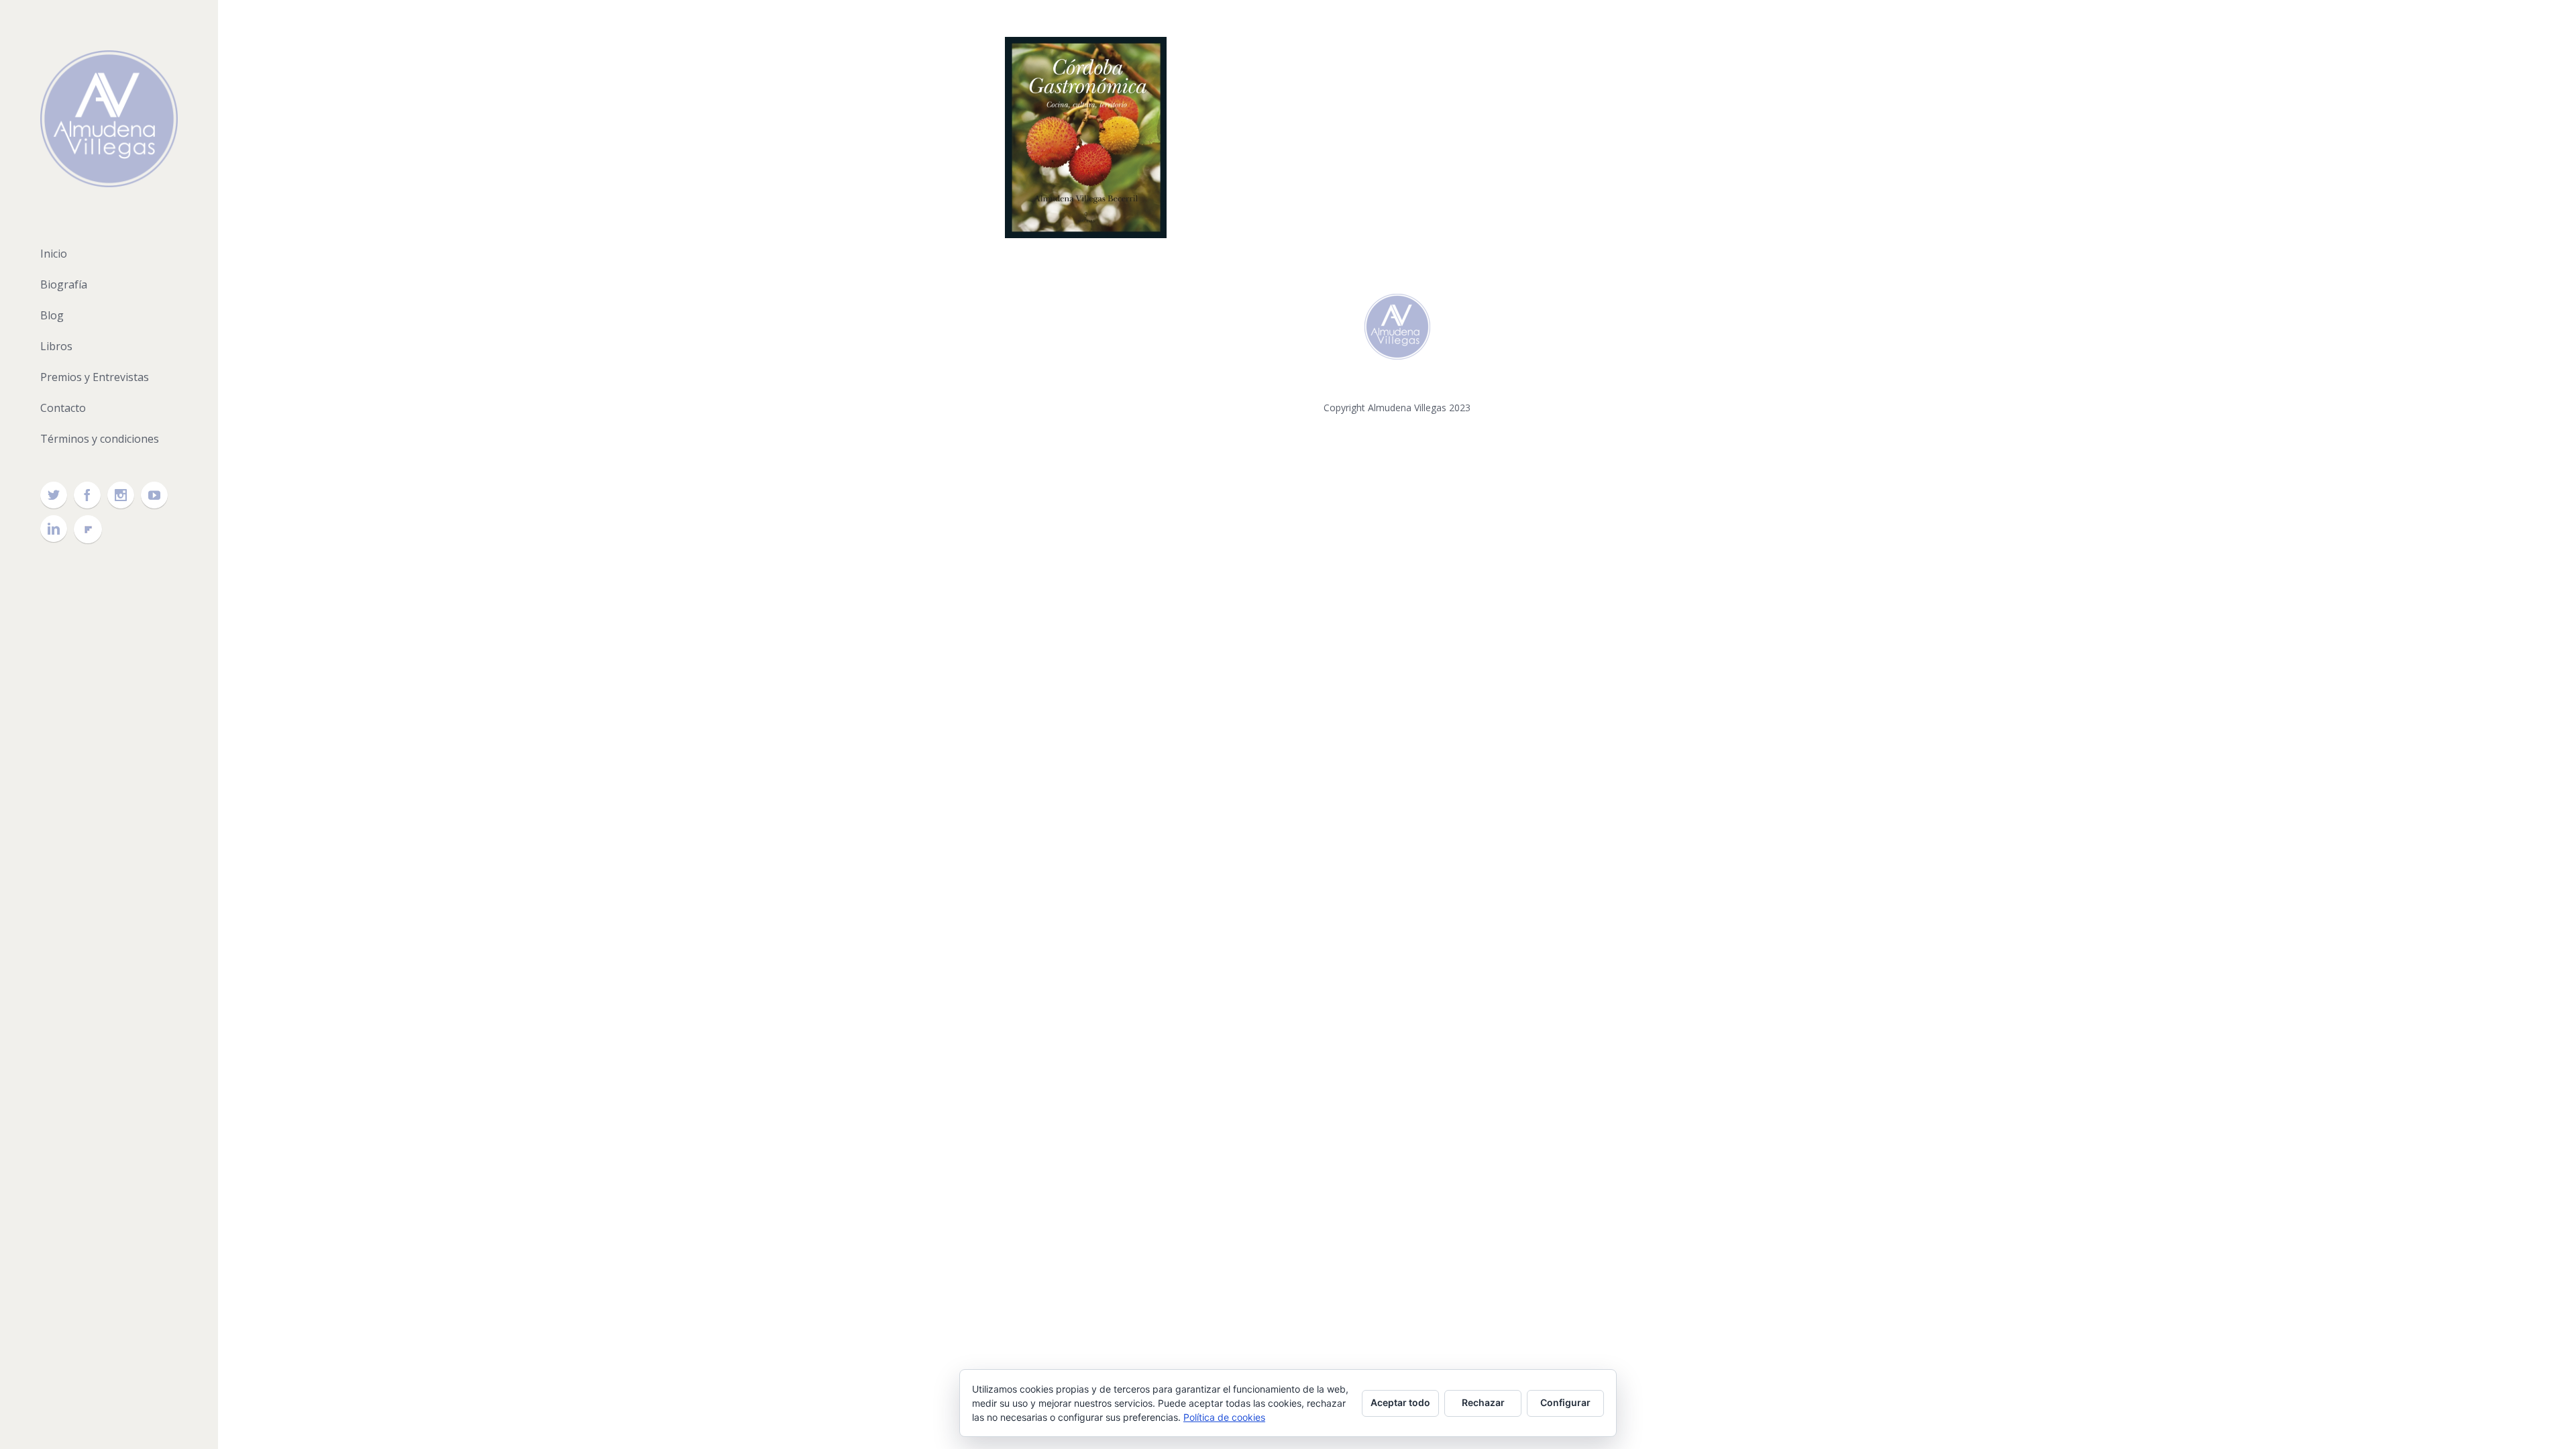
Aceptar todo (1400, 1402)
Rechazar (1483, 1402)
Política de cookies (1224, 1417)
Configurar (1565, 1402)
